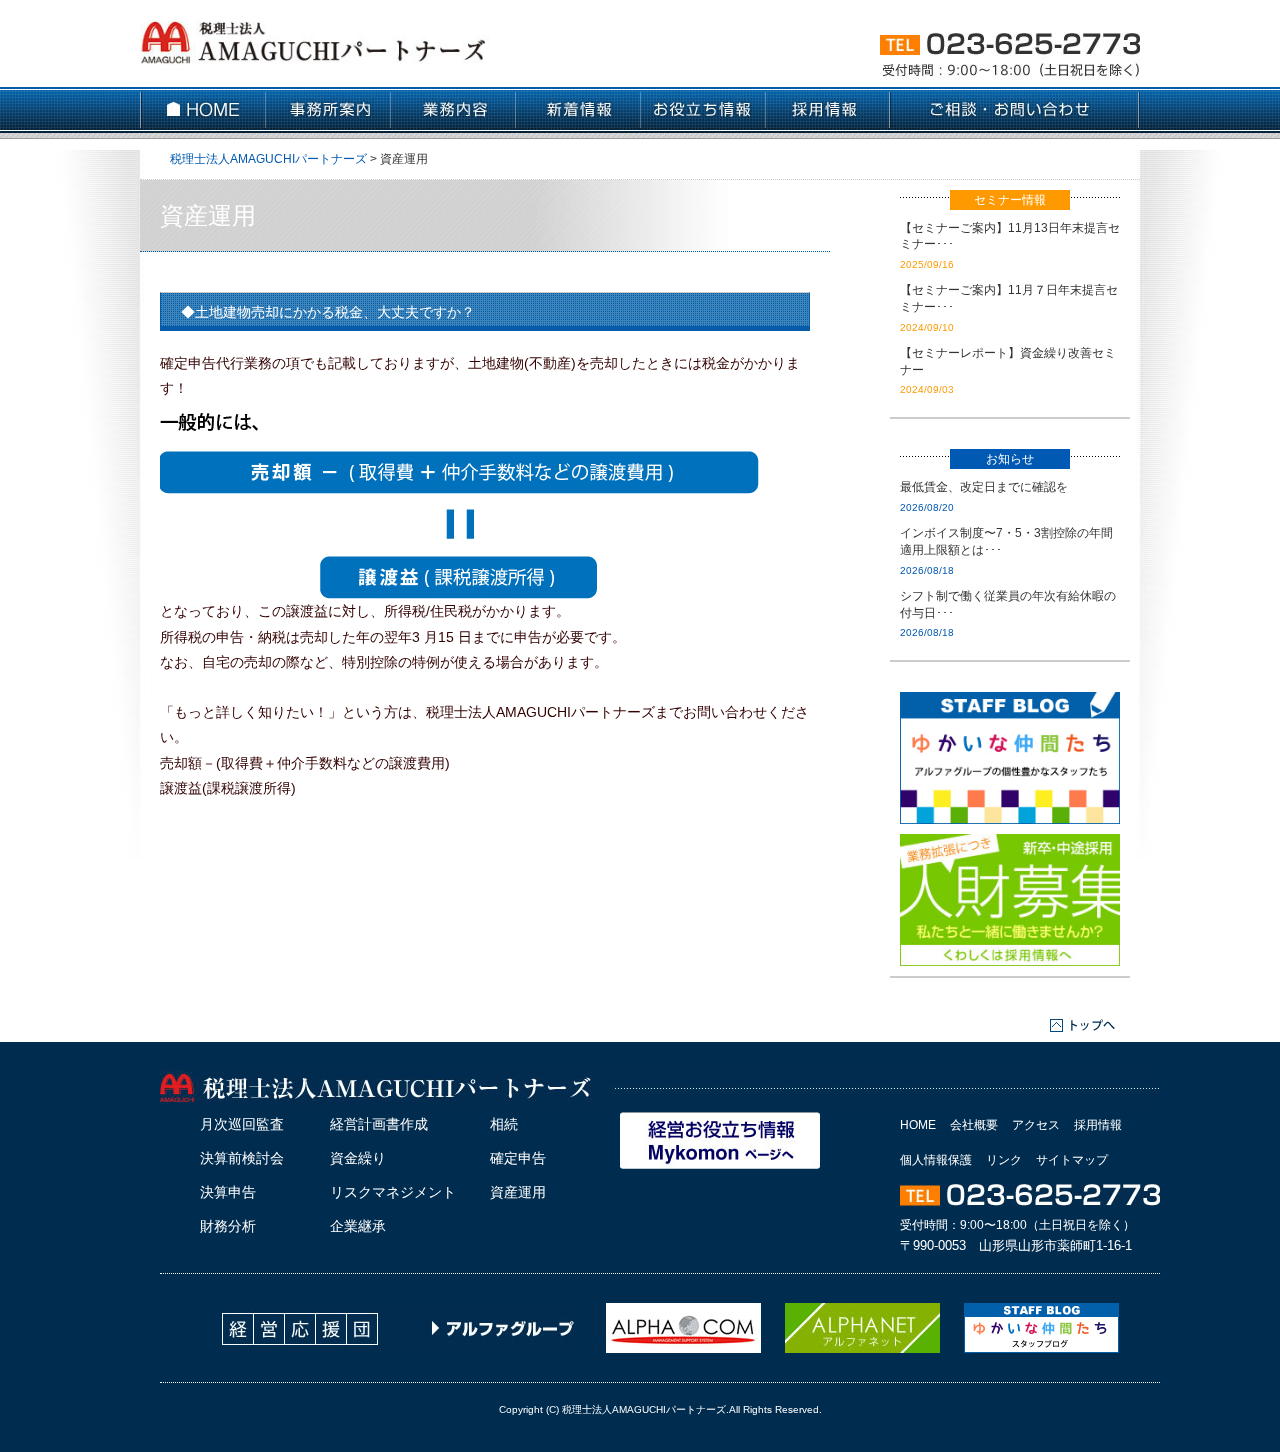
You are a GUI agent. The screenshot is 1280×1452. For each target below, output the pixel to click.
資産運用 (518, 1192)
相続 (504, 1124)
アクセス (1036, 1125)
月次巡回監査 (242, 1124)
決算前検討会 (242, 1158)
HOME (918, 1125)
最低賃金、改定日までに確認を (984, 487)
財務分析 (228, 1226)
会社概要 (974, 1125)
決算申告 (228, 1192)
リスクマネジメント (393, 1192)
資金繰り (358, 1158)
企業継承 (358, 1226)
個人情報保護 (936, 1160)
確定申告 (518, 1158)
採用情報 (1098, 1125)
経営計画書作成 (379, 1124)
